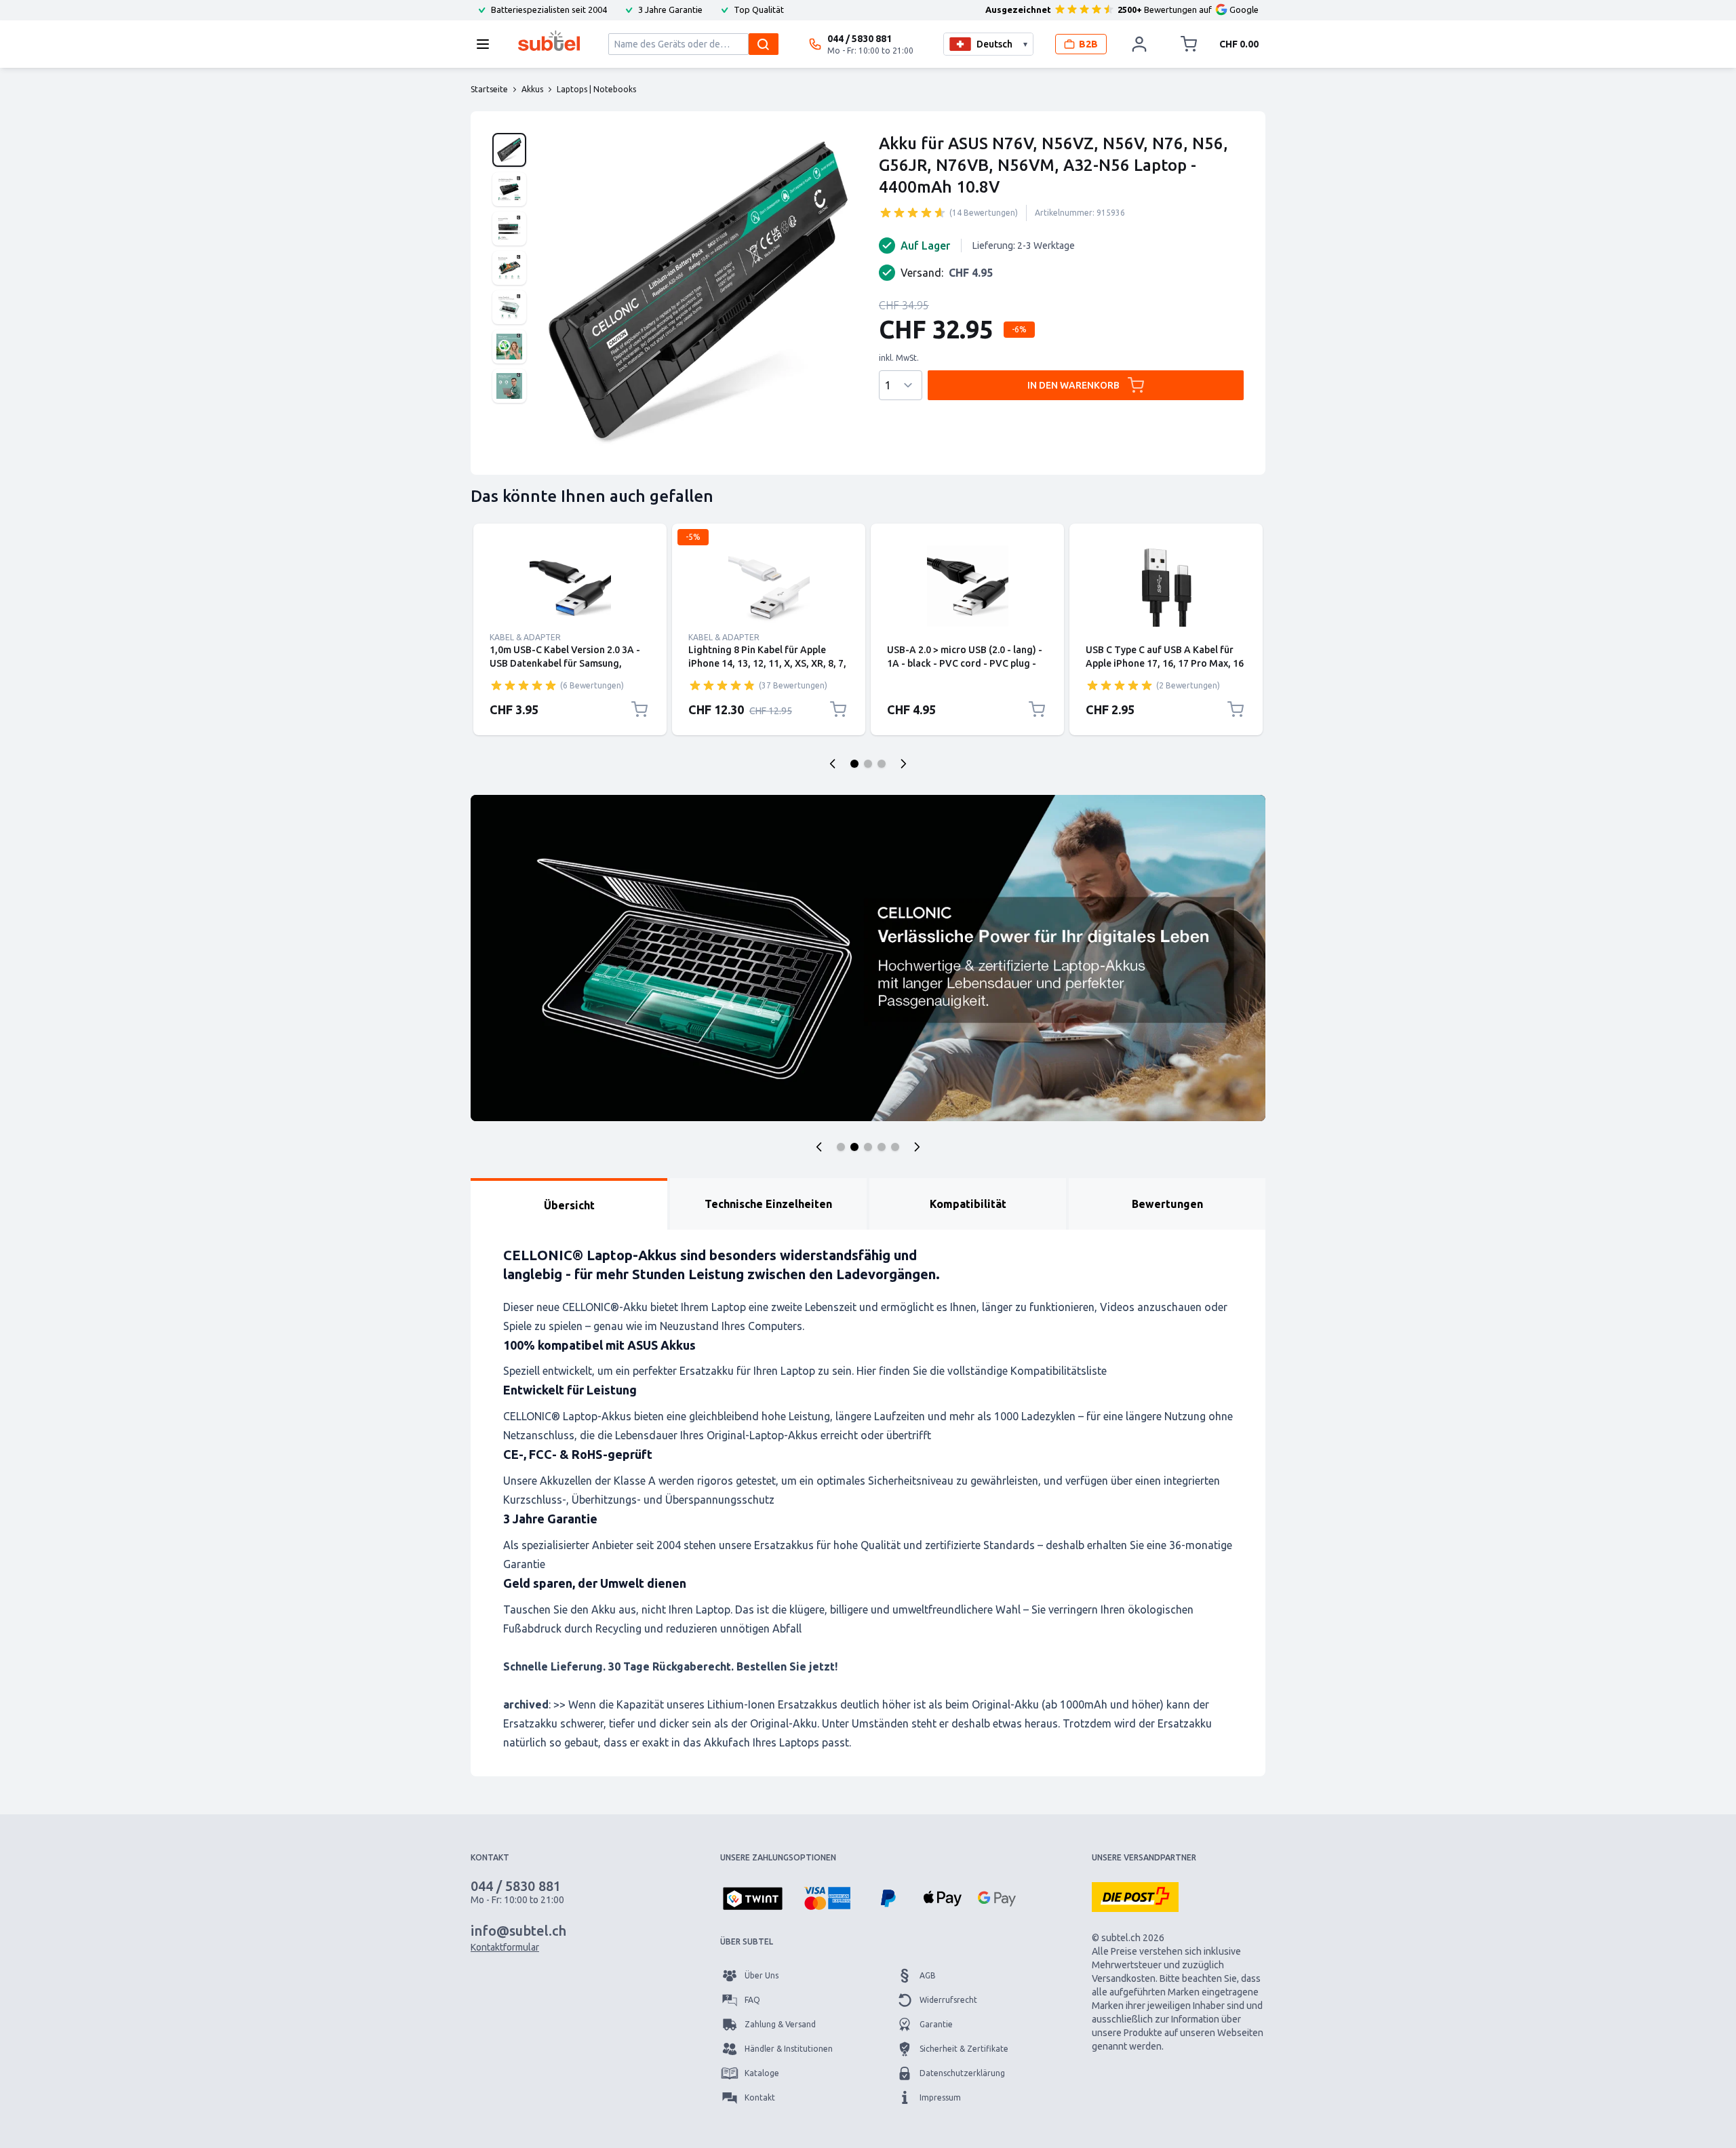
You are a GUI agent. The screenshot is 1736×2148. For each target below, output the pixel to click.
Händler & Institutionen (789, 2049)
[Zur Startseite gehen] (549, 41)
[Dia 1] (854, 764)
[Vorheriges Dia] (833, 764)
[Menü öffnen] (487, 44)
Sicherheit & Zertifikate (964, 2049)
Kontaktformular (505, 1947)
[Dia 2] (868, 764)
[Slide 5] (895, 1147)
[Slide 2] (854, 1147)
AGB (928, 1975)
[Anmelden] (1139, 44)
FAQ (752, 2000)
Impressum (940, 2097)
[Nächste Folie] (903, 764)
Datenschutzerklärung (962, 2073)
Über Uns (762, 1975)
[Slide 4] (882, 1147)
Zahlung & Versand (780, 2024)
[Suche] (764, 44)
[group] (913, 212)
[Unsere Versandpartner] (1135, 1897)
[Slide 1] (841, 1147)
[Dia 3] (882, 764)
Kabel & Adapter (525, 637)
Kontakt (760, 2097)
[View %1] (509, 150)
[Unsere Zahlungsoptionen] (753, 1900)
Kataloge (762, 2073)
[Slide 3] (868, 1147)
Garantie (936, 2024)
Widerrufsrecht (948, 2000)
